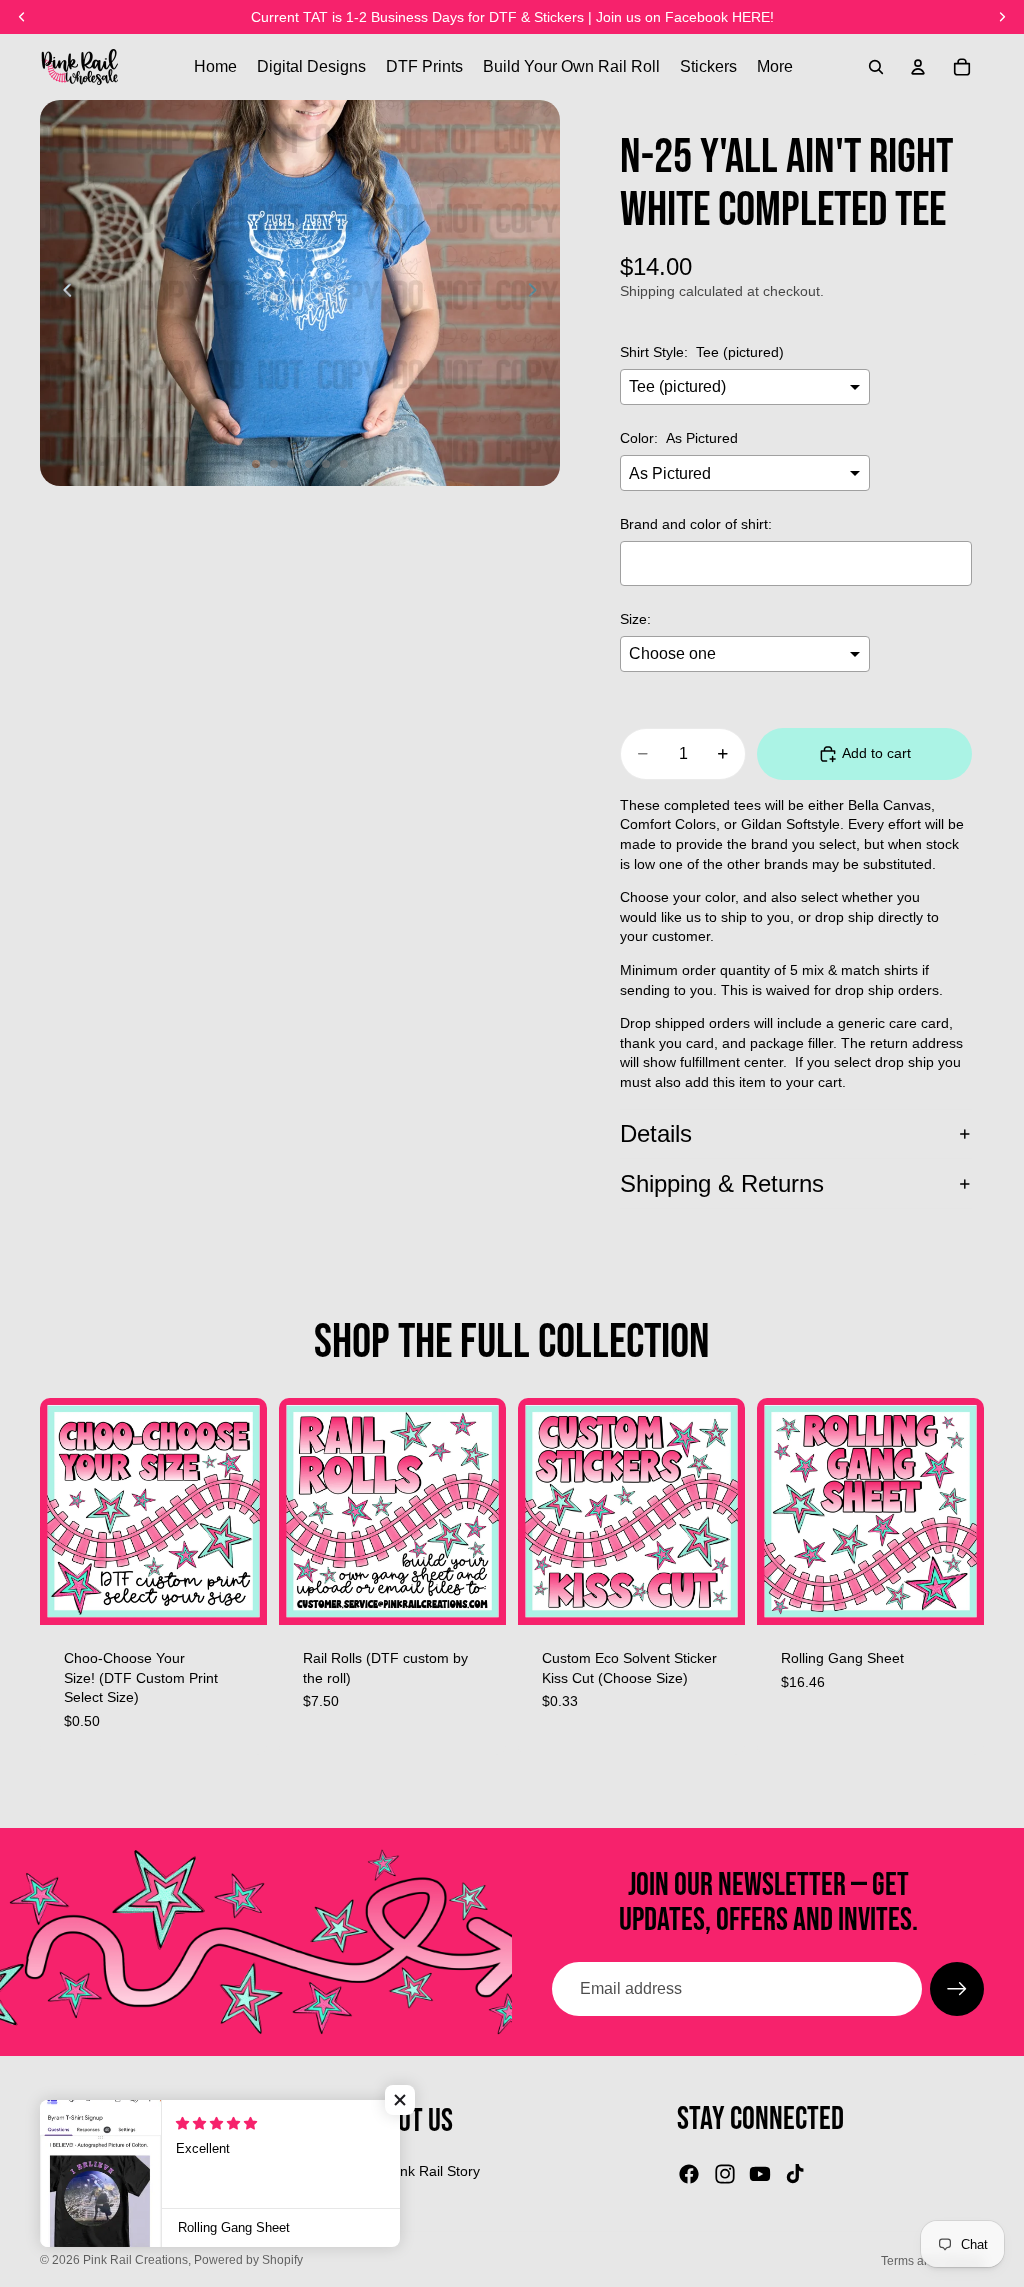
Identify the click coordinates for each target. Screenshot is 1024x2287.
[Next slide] (538, 293)
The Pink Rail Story (419, 2171)
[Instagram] (725, 2174)
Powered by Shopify (248, 2260)
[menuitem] (775, 67)
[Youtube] (760, 2174)
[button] (400, 2100)
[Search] (876, 67)
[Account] (918, 67)
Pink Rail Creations (135, 2260)
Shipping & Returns (722, 1183)
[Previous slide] (62, 293)
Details (656, 1133)
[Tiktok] (795, 2174)
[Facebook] (689, 2174)
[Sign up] (957, 1989)
